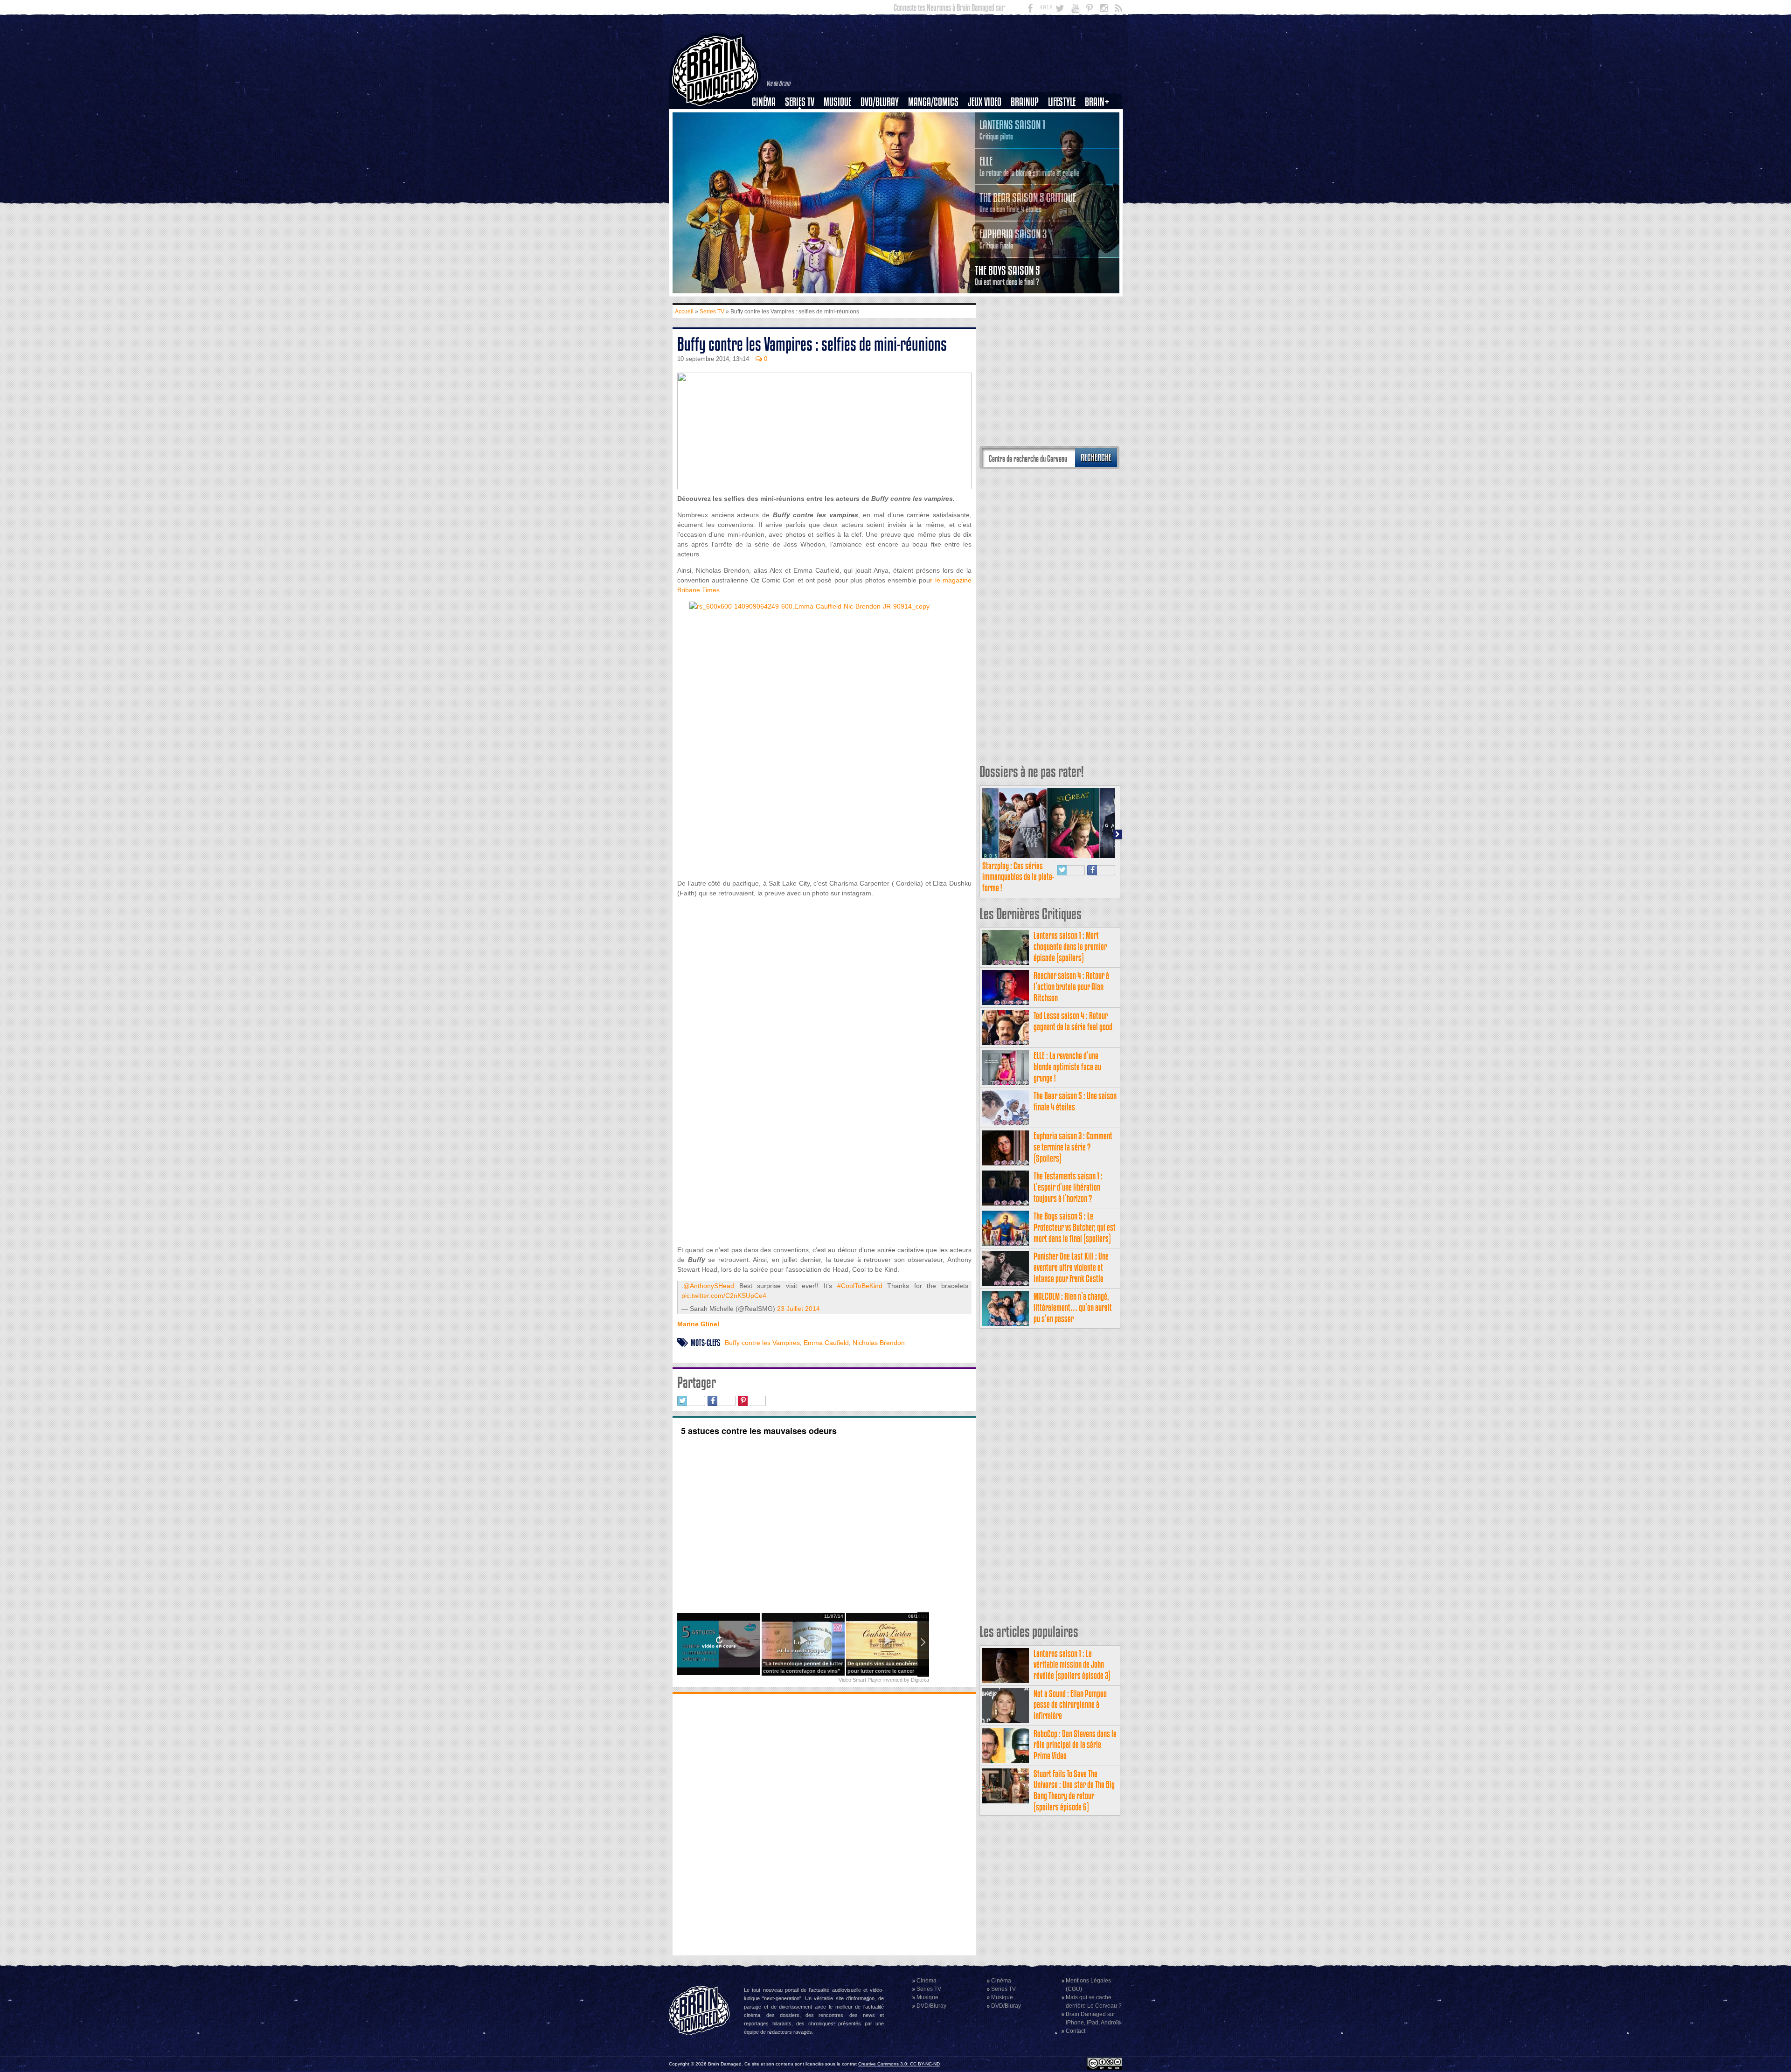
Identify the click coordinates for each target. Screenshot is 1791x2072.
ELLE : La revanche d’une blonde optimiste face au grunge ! (1067, 1067)
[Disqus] (824, 1823)
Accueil (684, 312)
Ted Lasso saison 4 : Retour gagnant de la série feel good (1073, 1021)
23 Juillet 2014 (798, 1309)
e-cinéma (768, 150)
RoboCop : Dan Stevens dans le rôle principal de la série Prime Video (1075, 1745)
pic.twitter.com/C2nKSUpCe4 (724, 1296)
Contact (1076, 2031)
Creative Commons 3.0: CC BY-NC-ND (899, 2064)
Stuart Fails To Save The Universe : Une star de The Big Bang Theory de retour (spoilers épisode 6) (1074, 1790)
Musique (837, 102)
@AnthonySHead (709, 1286)
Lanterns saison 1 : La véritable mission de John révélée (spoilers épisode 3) (1072, 1665)
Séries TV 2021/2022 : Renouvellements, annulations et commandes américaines (1017, 882)
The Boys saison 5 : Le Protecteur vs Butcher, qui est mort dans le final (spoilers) (1075, 1227)
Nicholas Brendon (879, 1343)
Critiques (768, 118)
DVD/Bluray (880, 102)
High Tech (1065, 150)
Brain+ (1097, 102)
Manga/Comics (933, 102)
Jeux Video (985, 102)
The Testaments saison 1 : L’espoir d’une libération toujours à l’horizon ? (1068, 1187)
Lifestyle (1062, 102)
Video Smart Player (860, 1680)
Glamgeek (1065, 134)
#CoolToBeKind (860, 1286)
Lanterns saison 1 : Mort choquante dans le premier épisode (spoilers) (1070, 946)
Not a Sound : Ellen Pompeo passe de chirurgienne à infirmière (1070, 1705)
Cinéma (764, 102)
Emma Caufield (826, 1343)
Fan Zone (1100, 118)
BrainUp (1025, 102)
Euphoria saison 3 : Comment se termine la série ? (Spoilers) (1073, 1147)
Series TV (800, 102)
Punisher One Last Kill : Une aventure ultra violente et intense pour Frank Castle (1071, 1267)
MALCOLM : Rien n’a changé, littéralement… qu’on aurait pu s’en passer (1073, 1307)
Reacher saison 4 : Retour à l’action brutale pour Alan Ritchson (1071, 987)
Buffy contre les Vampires (762, 1343)
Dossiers (767, 134)
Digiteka (920, 1680)
